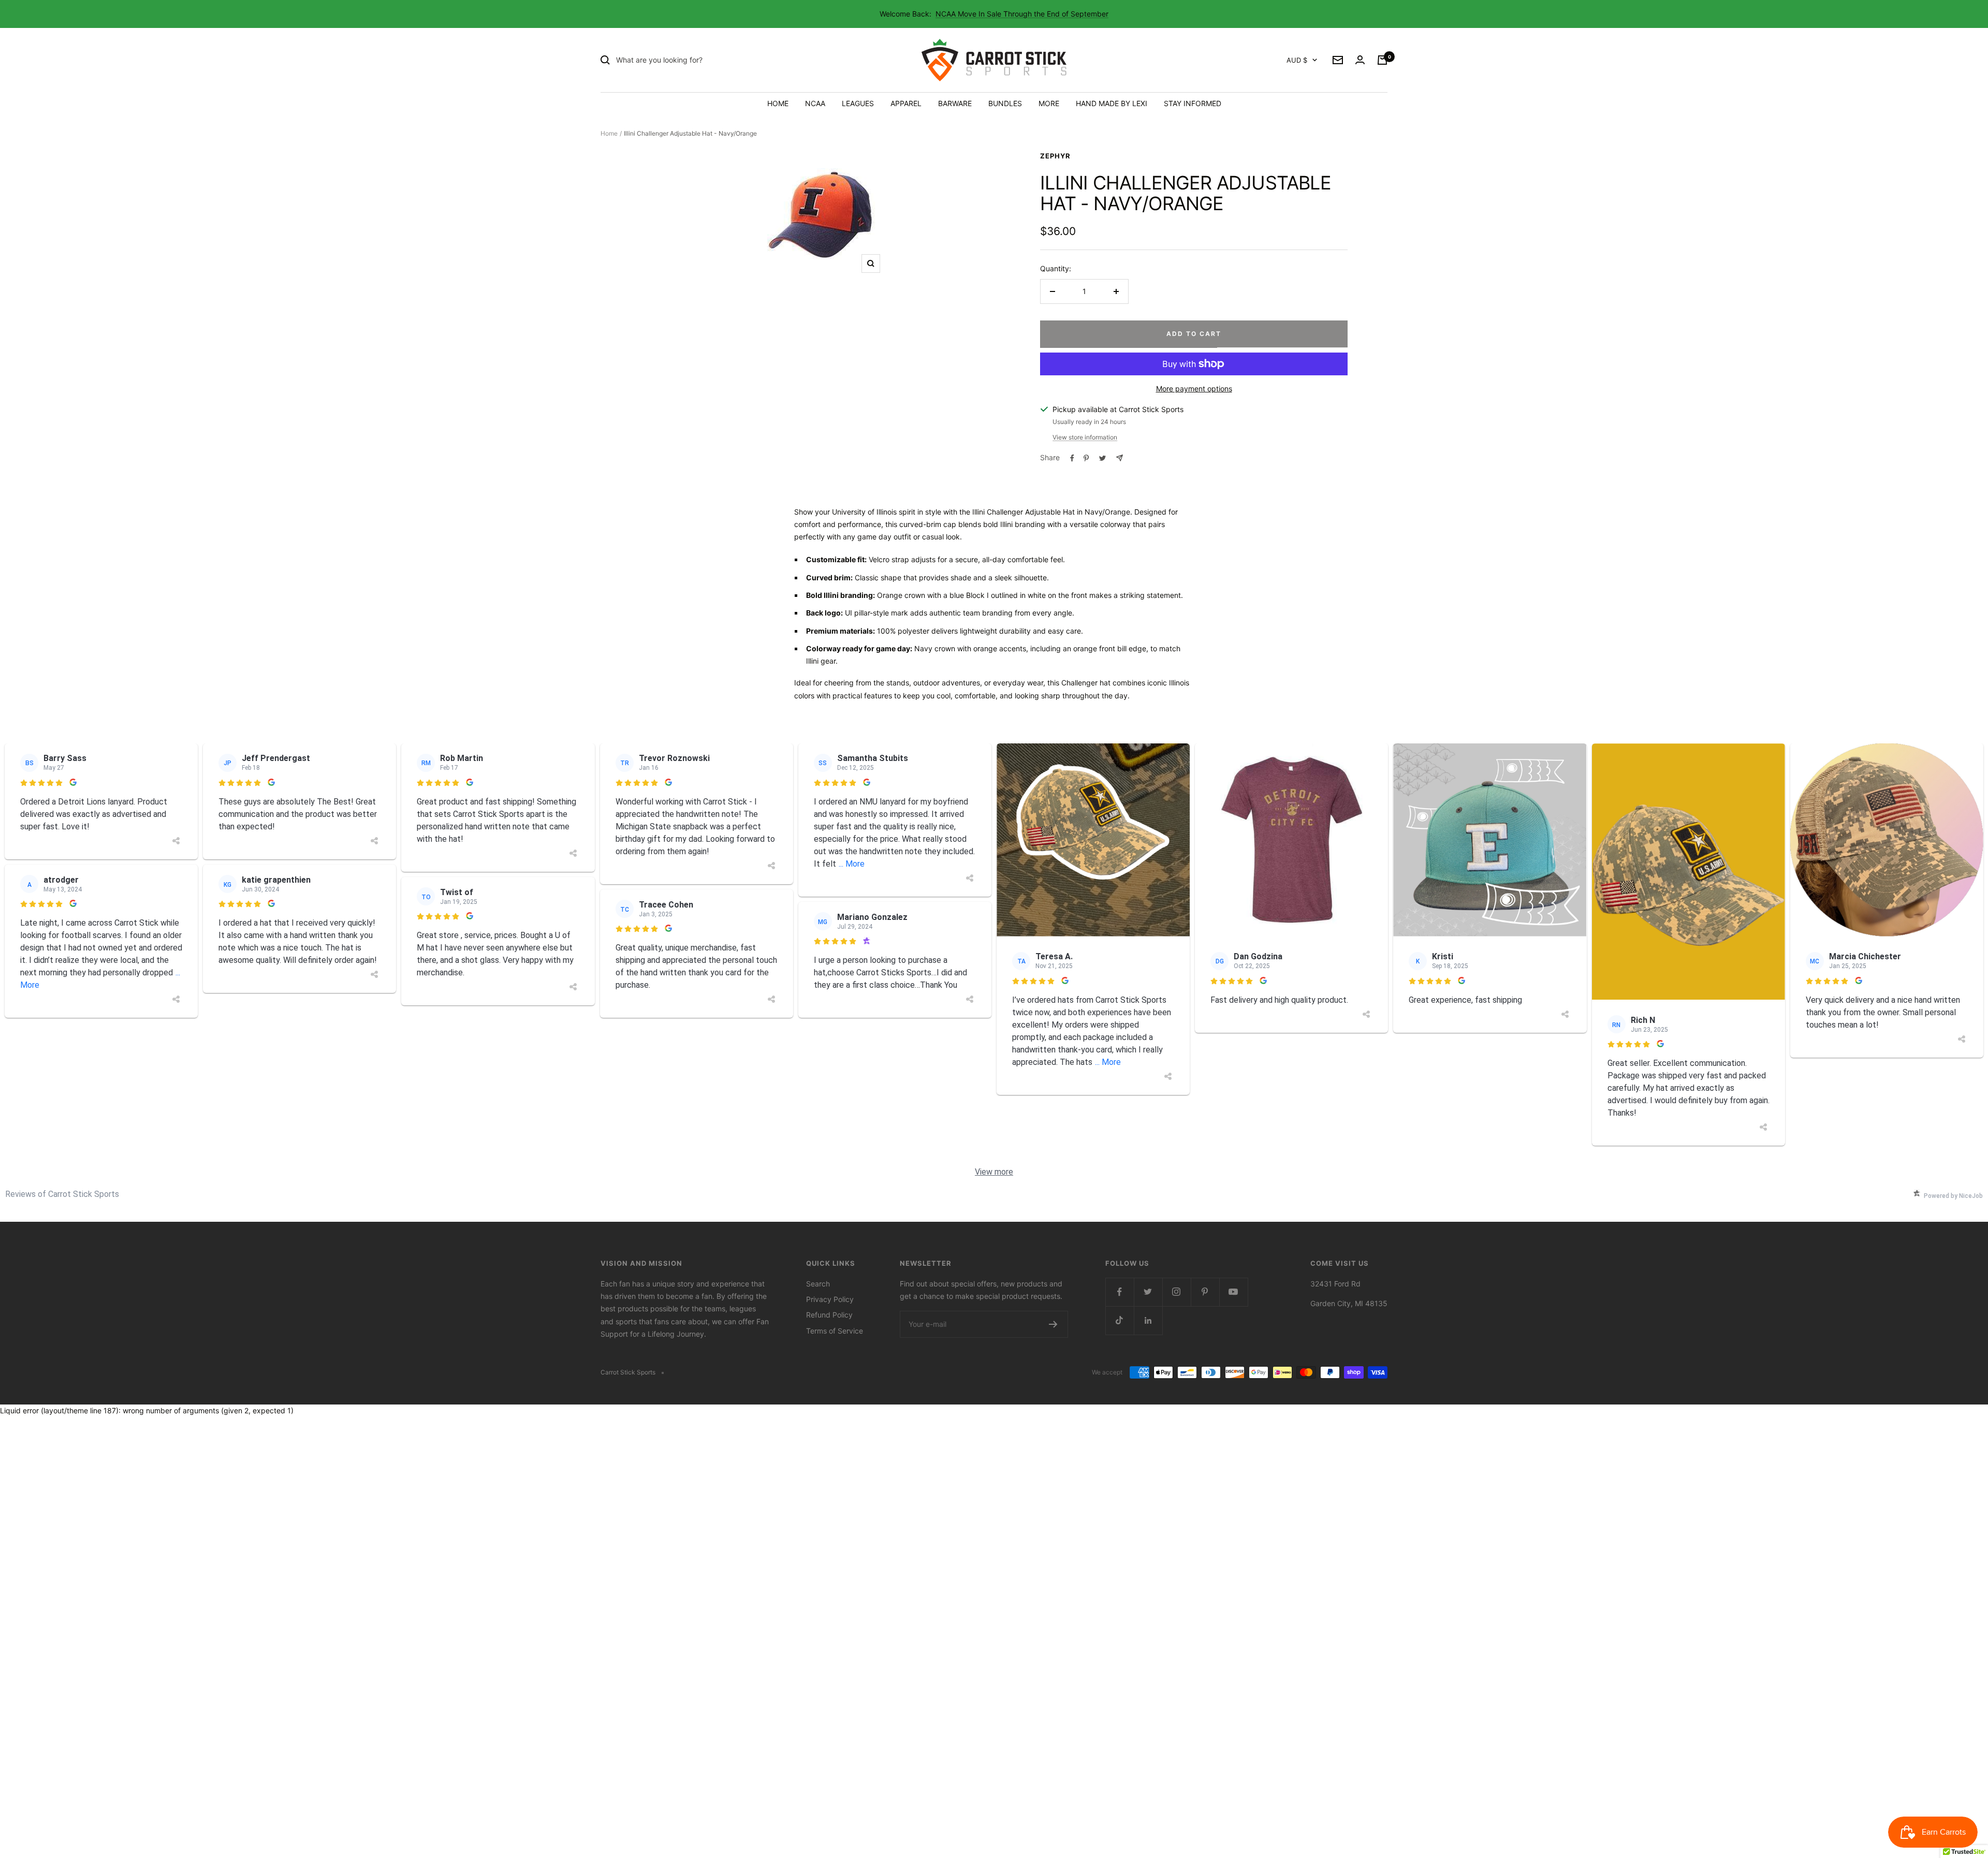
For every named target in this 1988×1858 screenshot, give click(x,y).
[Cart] (1382, 60)
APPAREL (906, 103)
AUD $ (1297, 60)
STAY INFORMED (1193, 103)
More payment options (1194, 389)
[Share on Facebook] (1072, 458)
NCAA (815, 103)
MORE (1049, 103)
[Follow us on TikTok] (1120, 1320)
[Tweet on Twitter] (1102, 458)
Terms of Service (835, 1331)
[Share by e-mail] (1120, 458)
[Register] (1053, 1324)
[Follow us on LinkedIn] (1148, 1320)
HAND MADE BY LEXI (1112, 103)
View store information (1085, 437)
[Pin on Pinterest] (1086, 458)
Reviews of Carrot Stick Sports (62, 1194)
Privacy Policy (830, 1299)
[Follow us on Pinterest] (1205, 1292)
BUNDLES (1005, 103)
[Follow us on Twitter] (1148, 1292)
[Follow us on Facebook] (1120, 1292)
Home (609, 133)
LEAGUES (858, 103)
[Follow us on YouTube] (1233, 1292)
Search (818, 1284)
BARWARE (955, 103)
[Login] (1360, 60)
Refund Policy (829, 1315)
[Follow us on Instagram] (1176, 1292)
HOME (778, 103)
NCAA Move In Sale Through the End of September (1022, 14)
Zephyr (1055, 156)
